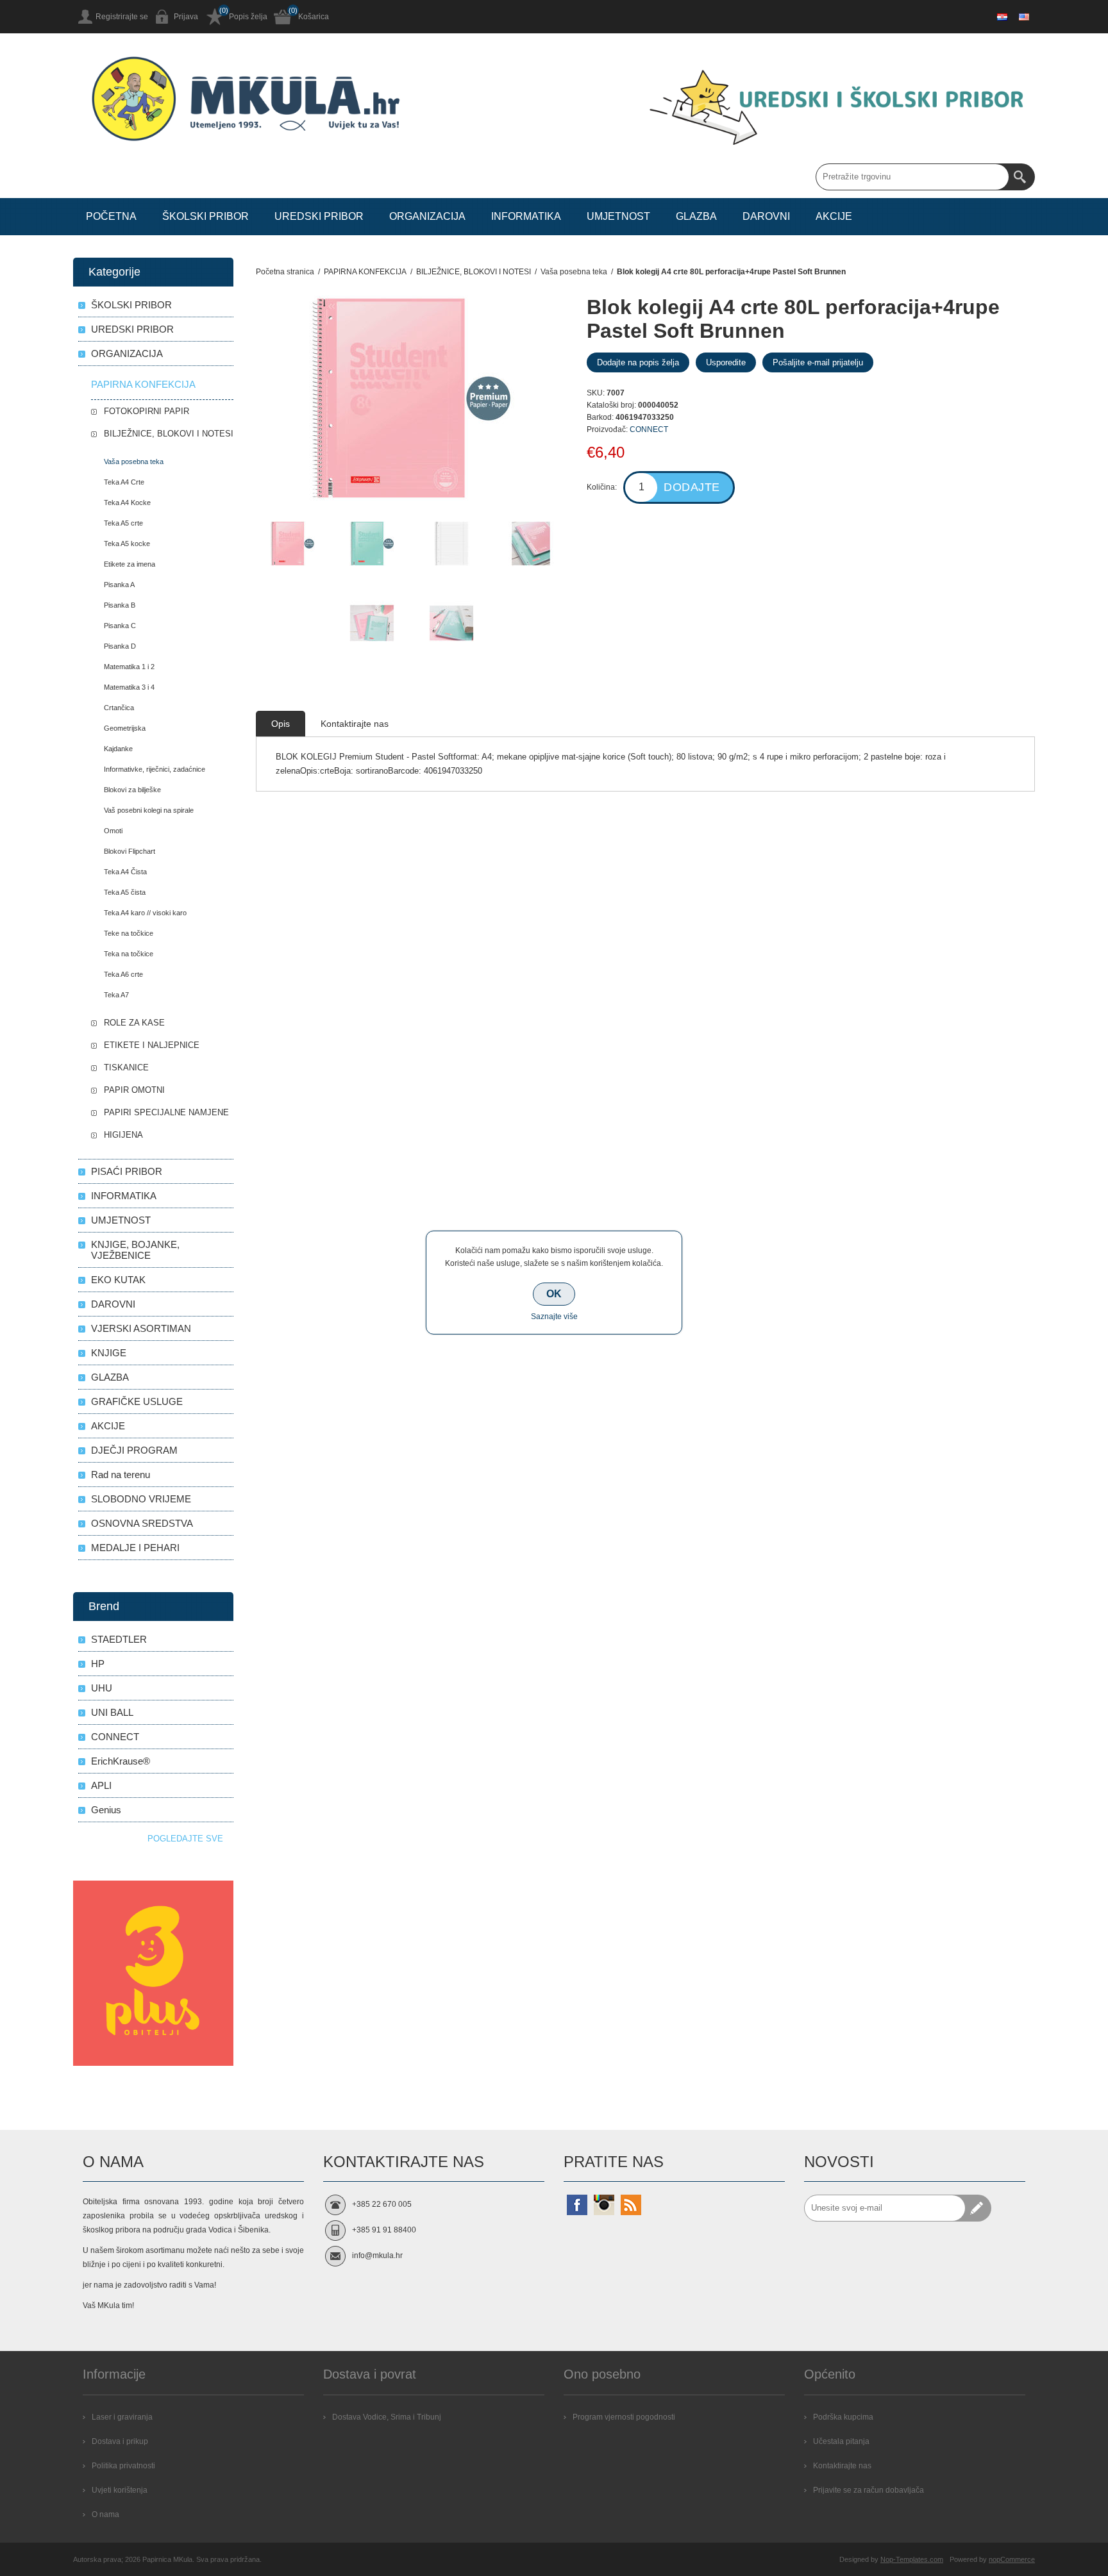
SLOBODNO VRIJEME (141, 1499)
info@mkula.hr (377, 2256)
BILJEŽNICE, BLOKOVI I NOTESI (169, 434)
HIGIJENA (123, 1135)
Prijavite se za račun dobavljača (869, 2490)
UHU (102, 1688)
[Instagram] (604, 2205)
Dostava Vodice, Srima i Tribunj (387, 2417)
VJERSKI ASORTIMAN (141, 1328)
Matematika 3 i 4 (129, 687)
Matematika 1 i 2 (129, 667)
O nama (105, 2514)
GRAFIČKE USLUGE (137, 1401)
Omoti (113, 831)
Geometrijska (125, 728)
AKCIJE (108, 1426)
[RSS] (631, 2205)
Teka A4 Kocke (127, 503)
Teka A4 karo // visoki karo (145, 913)
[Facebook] (577, 2205)
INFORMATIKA (124, 1196)
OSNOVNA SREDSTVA (142, 1523)
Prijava (186, 17)
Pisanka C (120, 626)
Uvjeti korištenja (120, 2490)
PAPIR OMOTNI (134, 1090)
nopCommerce (1012, 2559)
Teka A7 (116, 995)
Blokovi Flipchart (130, 851)
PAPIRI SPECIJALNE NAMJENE (166, 1112)
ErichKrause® (121, 1761)
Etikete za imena (130, 564)
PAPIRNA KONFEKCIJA (143, 384)
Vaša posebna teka (134, 461)
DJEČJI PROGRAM (134, 1450)
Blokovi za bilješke (132, 790)
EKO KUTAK (118, 1280)
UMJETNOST (121, 1220)
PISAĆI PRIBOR (127, 1171)
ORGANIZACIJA (127, 353)
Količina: (602, 487)
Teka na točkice (129, 954)
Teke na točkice (129, 933)
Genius (106, 1810)
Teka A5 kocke (127, 544)
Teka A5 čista (125, 892)
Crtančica (119, 708)
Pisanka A (119, 585)
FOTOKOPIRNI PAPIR (147, 411)
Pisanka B (120, 605)
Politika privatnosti (123, 2466)
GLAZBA (110, 1377)
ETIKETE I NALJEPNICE (152, 1045)
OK (554, 1294)
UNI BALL (112, 1712)
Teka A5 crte (123, 523)
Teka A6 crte (123, 974)
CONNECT (649, 429)
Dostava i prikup (120, 2441)
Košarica (314, 17)
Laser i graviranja (122, 2417)
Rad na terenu (121, 1475)
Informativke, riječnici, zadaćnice (155, 769)
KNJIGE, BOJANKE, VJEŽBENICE (135, 1250)
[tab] (281, 724)
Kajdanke (118, 749)
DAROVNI (113, 1304)
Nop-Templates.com (912, 2559)
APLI (101, 1785)
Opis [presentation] (281, 724)
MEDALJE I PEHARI (135, 1548)
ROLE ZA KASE (134, 1023)
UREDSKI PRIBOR (132, 329)
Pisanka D (120, 646)
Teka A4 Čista (125, 872)
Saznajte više (554, 1317)
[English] (1024, 17)
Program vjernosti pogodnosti (624, 2417)
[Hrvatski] (1002, 17)
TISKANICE (126, 1068)
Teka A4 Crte (124, 482)
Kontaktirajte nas (842, 2466)
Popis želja (248, 17)
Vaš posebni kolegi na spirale (149, 810)
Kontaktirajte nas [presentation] (355, 724)
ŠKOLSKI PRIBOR (131, 305)
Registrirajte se (122, 17)
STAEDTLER (119, 1639)
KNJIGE (109, 1353)
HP (98, 1664)
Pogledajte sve (185, 1839)
